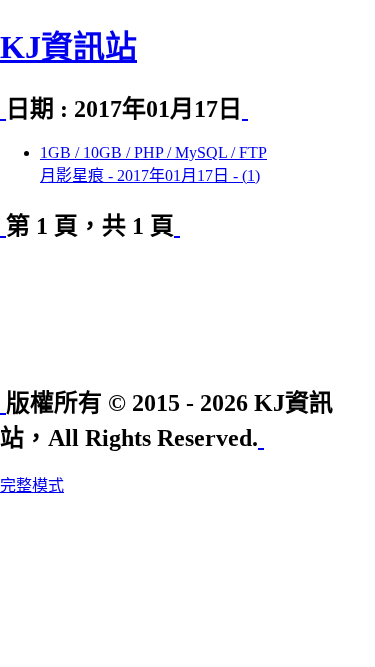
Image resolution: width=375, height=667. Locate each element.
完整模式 (32, 485)
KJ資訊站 (68, 47)
